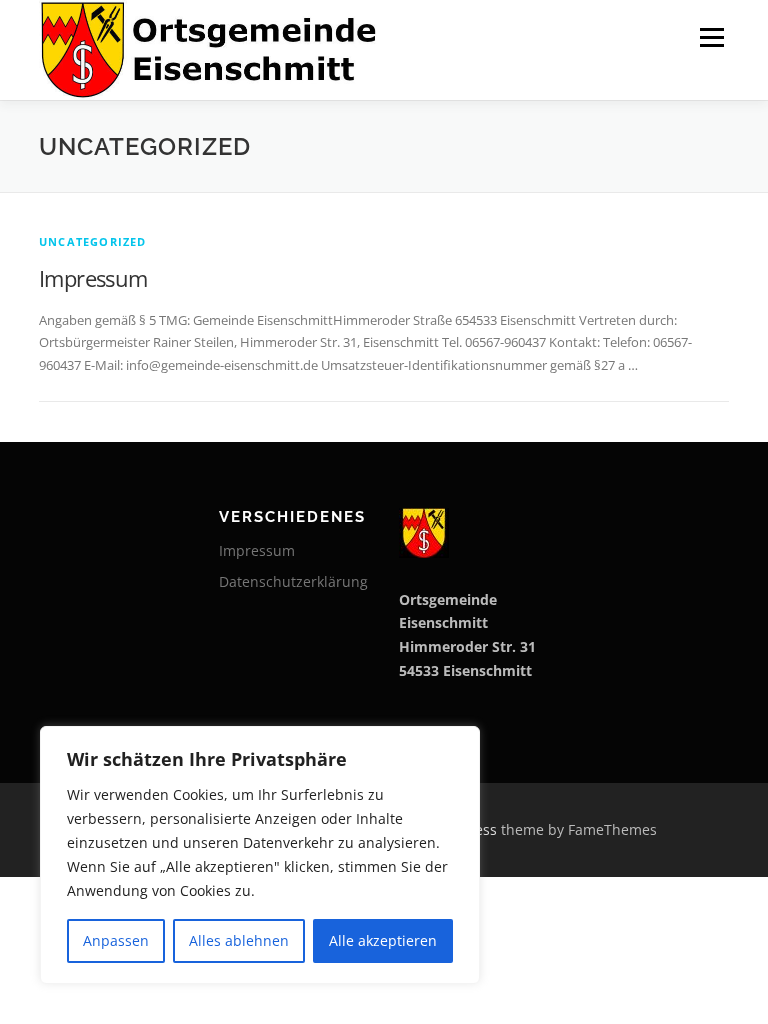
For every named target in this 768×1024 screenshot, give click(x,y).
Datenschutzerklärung (293, 581)
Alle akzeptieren (383, 940)
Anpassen (116, 940)
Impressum (93, 278)
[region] (260, 855)
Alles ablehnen (239, 940)
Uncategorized (93, 241)
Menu (711, 37)
